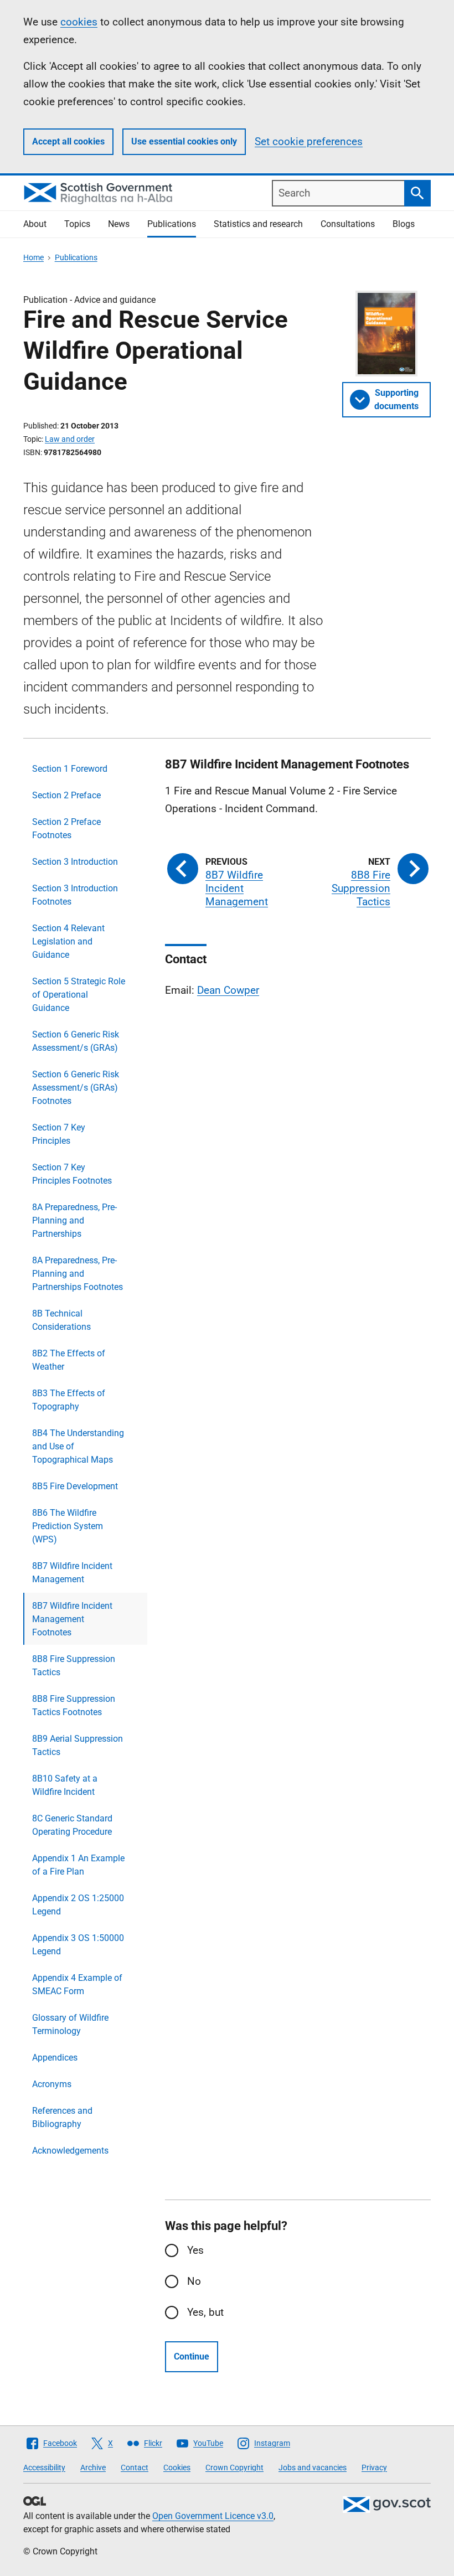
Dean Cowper (228, 990)
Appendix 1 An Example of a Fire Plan (78, 1865)
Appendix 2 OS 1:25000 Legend (78, 1905)
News (119, 224)
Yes (195, 2250)
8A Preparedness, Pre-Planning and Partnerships (74, 1220)
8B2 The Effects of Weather (69, 1360)
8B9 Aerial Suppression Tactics (78, 1745)
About (35, 224)
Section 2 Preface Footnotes (66, 828)
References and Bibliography (62, 2117)
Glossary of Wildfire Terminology (70, 2024)
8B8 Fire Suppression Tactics (74, 1666)
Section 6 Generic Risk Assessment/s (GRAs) (76, 1041)
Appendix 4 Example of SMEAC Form (77, 1984)
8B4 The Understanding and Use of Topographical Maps (78, 1446)
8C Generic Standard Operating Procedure (72, 1825)
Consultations (348, 224)
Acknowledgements (70, 2151)
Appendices (55, 2058)
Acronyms (52, 2084)
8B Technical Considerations (61, 1320)
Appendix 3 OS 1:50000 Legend (78, 1945)
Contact (135, 2467)
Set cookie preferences (309, 141)
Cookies (177, 2467)
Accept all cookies (68, 141)
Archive (93, 2467)
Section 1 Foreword (70, 769)
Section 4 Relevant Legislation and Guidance (68, 941)
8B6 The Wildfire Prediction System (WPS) (68, 1526)
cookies (79, 22)
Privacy (374, 2467)
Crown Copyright (234, 2467)
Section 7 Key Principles (59, 1134)
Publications (172, 224)
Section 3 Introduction (75, 862)
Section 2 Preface (66, 795)
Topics (77, 224)
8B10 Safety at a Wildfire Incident (65, 1785)
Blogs (404, 224)
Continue (192, 2356)
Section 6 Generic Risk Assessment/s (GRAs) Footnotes (76, 1088)
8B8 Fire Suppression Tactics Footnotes (74, 1705)
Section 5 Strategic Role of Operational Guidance (79, 995)
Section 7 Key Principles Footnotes (72, 1174)
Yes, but (205, 2312)
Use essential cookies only (184, 141)
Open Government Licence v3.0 (213, 2516)
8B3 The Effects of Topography (69, 1400)
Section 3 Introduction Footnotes (75, 895)
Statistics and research (258, 224)
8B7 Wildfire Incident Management (72, 1573)
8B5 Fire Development (75, 1486)
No (194, 2281)
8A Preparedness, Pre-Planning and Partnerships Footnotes (78, 1274)
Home (33, 257)
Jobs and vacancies (313, 2467)
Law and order (70, 439)
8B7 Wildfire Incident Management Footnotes (72, 1619)
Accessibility (44, 2467)
